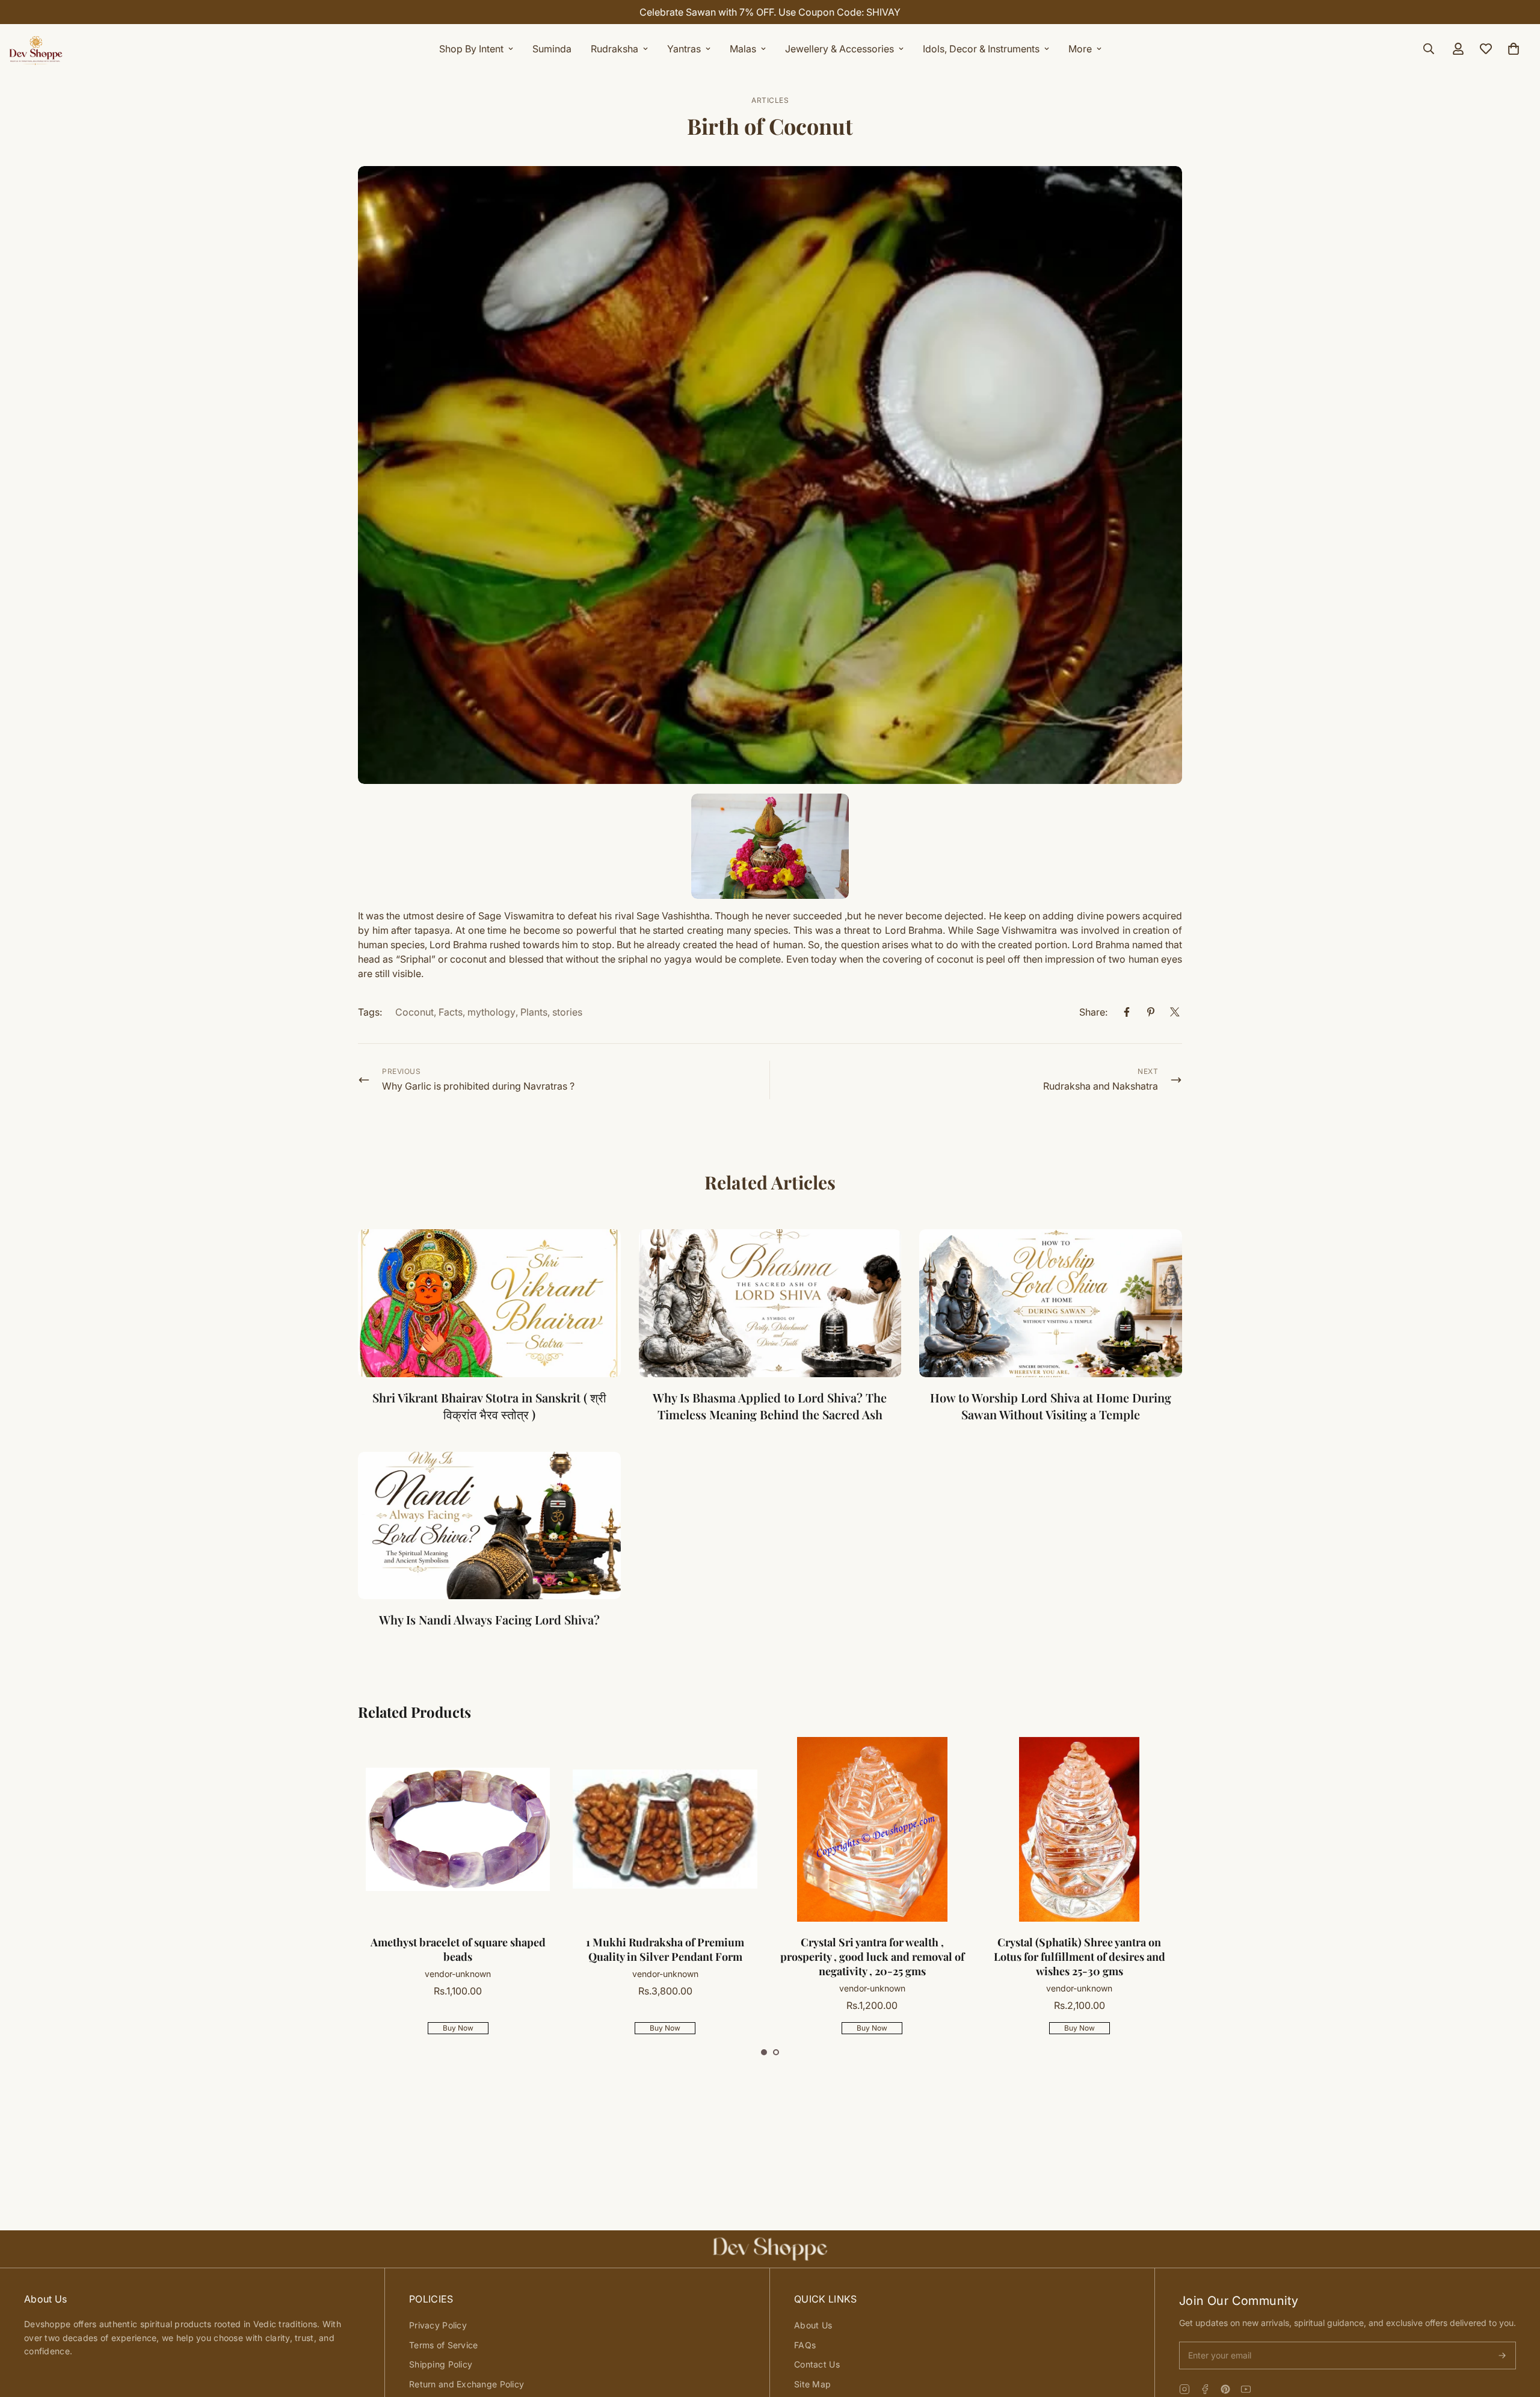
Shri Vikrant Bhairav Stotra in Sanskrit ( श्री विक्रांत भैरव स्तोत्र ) (489, 1406)
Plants (534, 1012)
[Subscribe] (1502, 2355)
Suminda (552, 49)
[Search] (1429, 49)
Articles (770, 100)
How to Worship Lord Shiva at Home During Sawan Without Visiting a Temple (1051, 1406)
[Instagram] (1184, 2389)
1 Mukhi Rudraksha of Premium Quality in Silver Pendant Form (457, 1949)
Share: (1093, 1012)
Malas (743, 49)
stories (567, 1012)
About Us (813, 2325)
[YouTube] (1246, 2389)
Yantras (684, 49)
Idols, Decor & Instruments (981, 49)
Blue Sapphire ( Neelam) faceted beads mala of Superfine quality (1079, 1949)
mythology (491, 1012)
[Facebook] (1127, 1012)
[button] (764, 2052)
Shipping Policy (441, 2364)
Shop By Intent (471, 49)
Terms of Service (443, 2345)
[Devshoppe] (36, 49)
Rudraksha (614, 49)
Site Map (812, 2384)
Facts (451, 1012)
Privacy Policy (438, 2325)
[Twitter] (1175, 1012)
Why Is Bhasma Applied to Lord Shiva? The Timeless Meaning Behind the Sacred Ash (770, 1406)
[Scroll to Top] (1517, 2331)
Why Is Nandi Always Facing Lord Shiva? (489, 1619)
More (1080, 49)
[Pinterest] (1151, 1012)
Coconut (414, 1012)
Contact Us (817, 2364)
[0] (1514, 49)
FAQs (805, 2345)
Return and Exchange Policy (467, 2384)
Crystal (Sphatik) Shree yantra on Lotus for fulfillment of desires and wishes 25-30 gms (872, 1957)
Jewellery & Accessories (839, 49)
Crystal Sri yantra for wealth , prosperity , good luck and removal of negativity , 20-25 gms (665, 1957)
